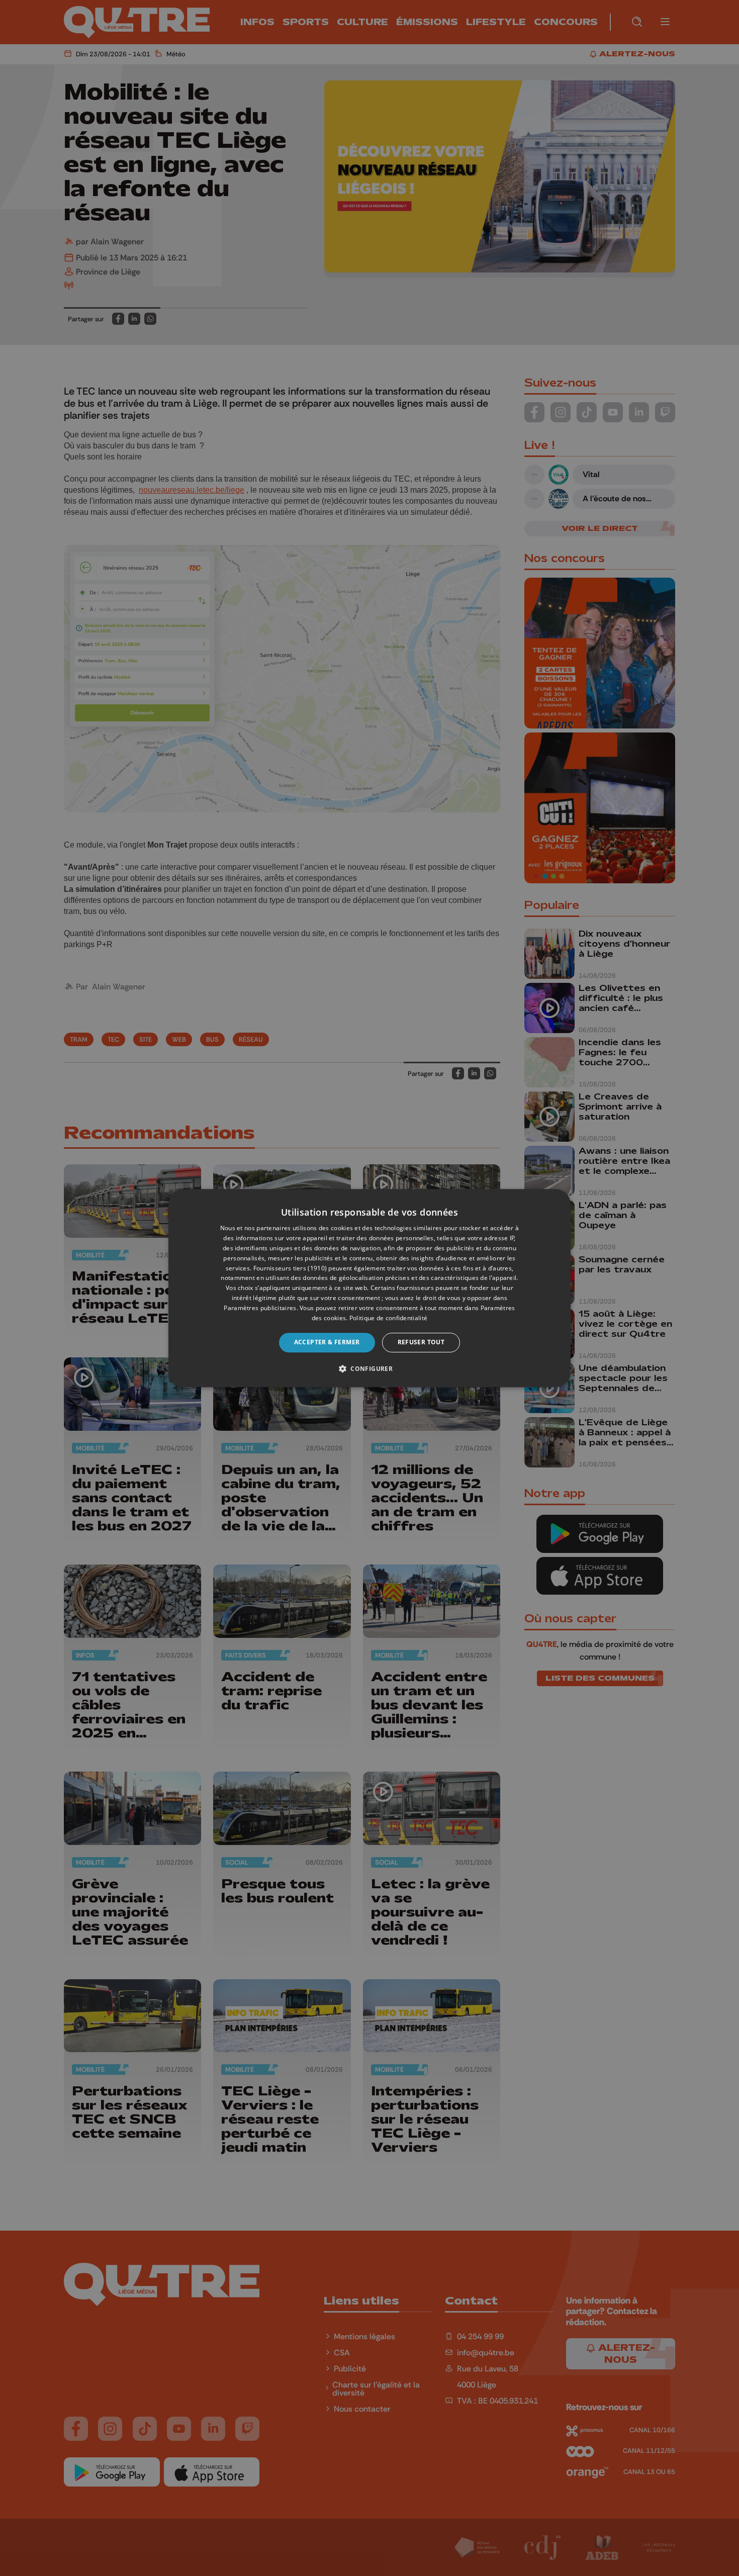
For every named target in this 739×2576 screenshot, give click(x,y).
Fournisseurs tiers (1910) (290, 1268)
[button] (369, 1368)
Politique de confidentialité (388, 1318)
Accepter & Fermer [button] (327, 1342)
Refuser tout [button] (421, 1342)
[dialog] (369, 1288)
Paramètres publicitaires (260, 1308)
